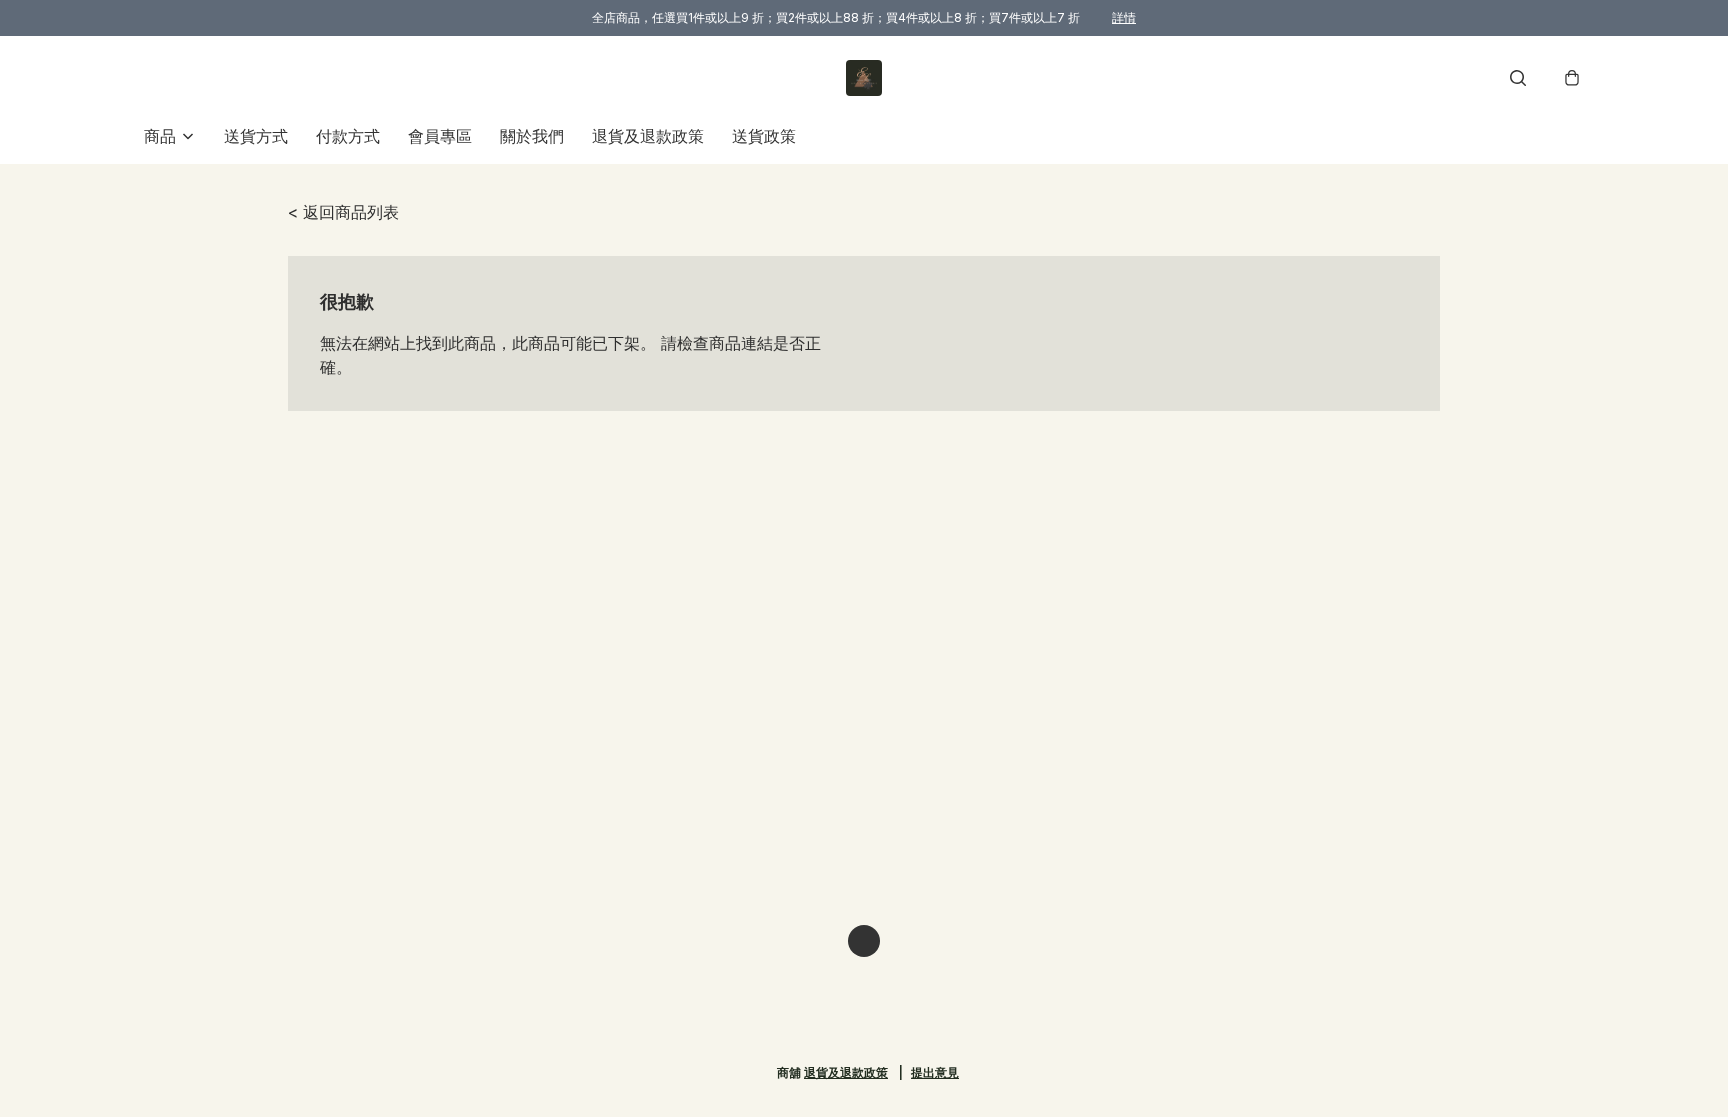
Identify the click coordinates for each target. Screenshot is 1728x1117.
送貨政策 (764, 136)
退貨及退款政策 (648, 136)
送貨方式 (256, 136)
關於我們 (532, 136)
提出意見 (935, 1072)
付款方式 (348, 136)
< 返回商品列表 (343, 212)
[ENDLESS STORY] (864, 78)
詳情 (1124, 17)
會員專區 (440, 136)
